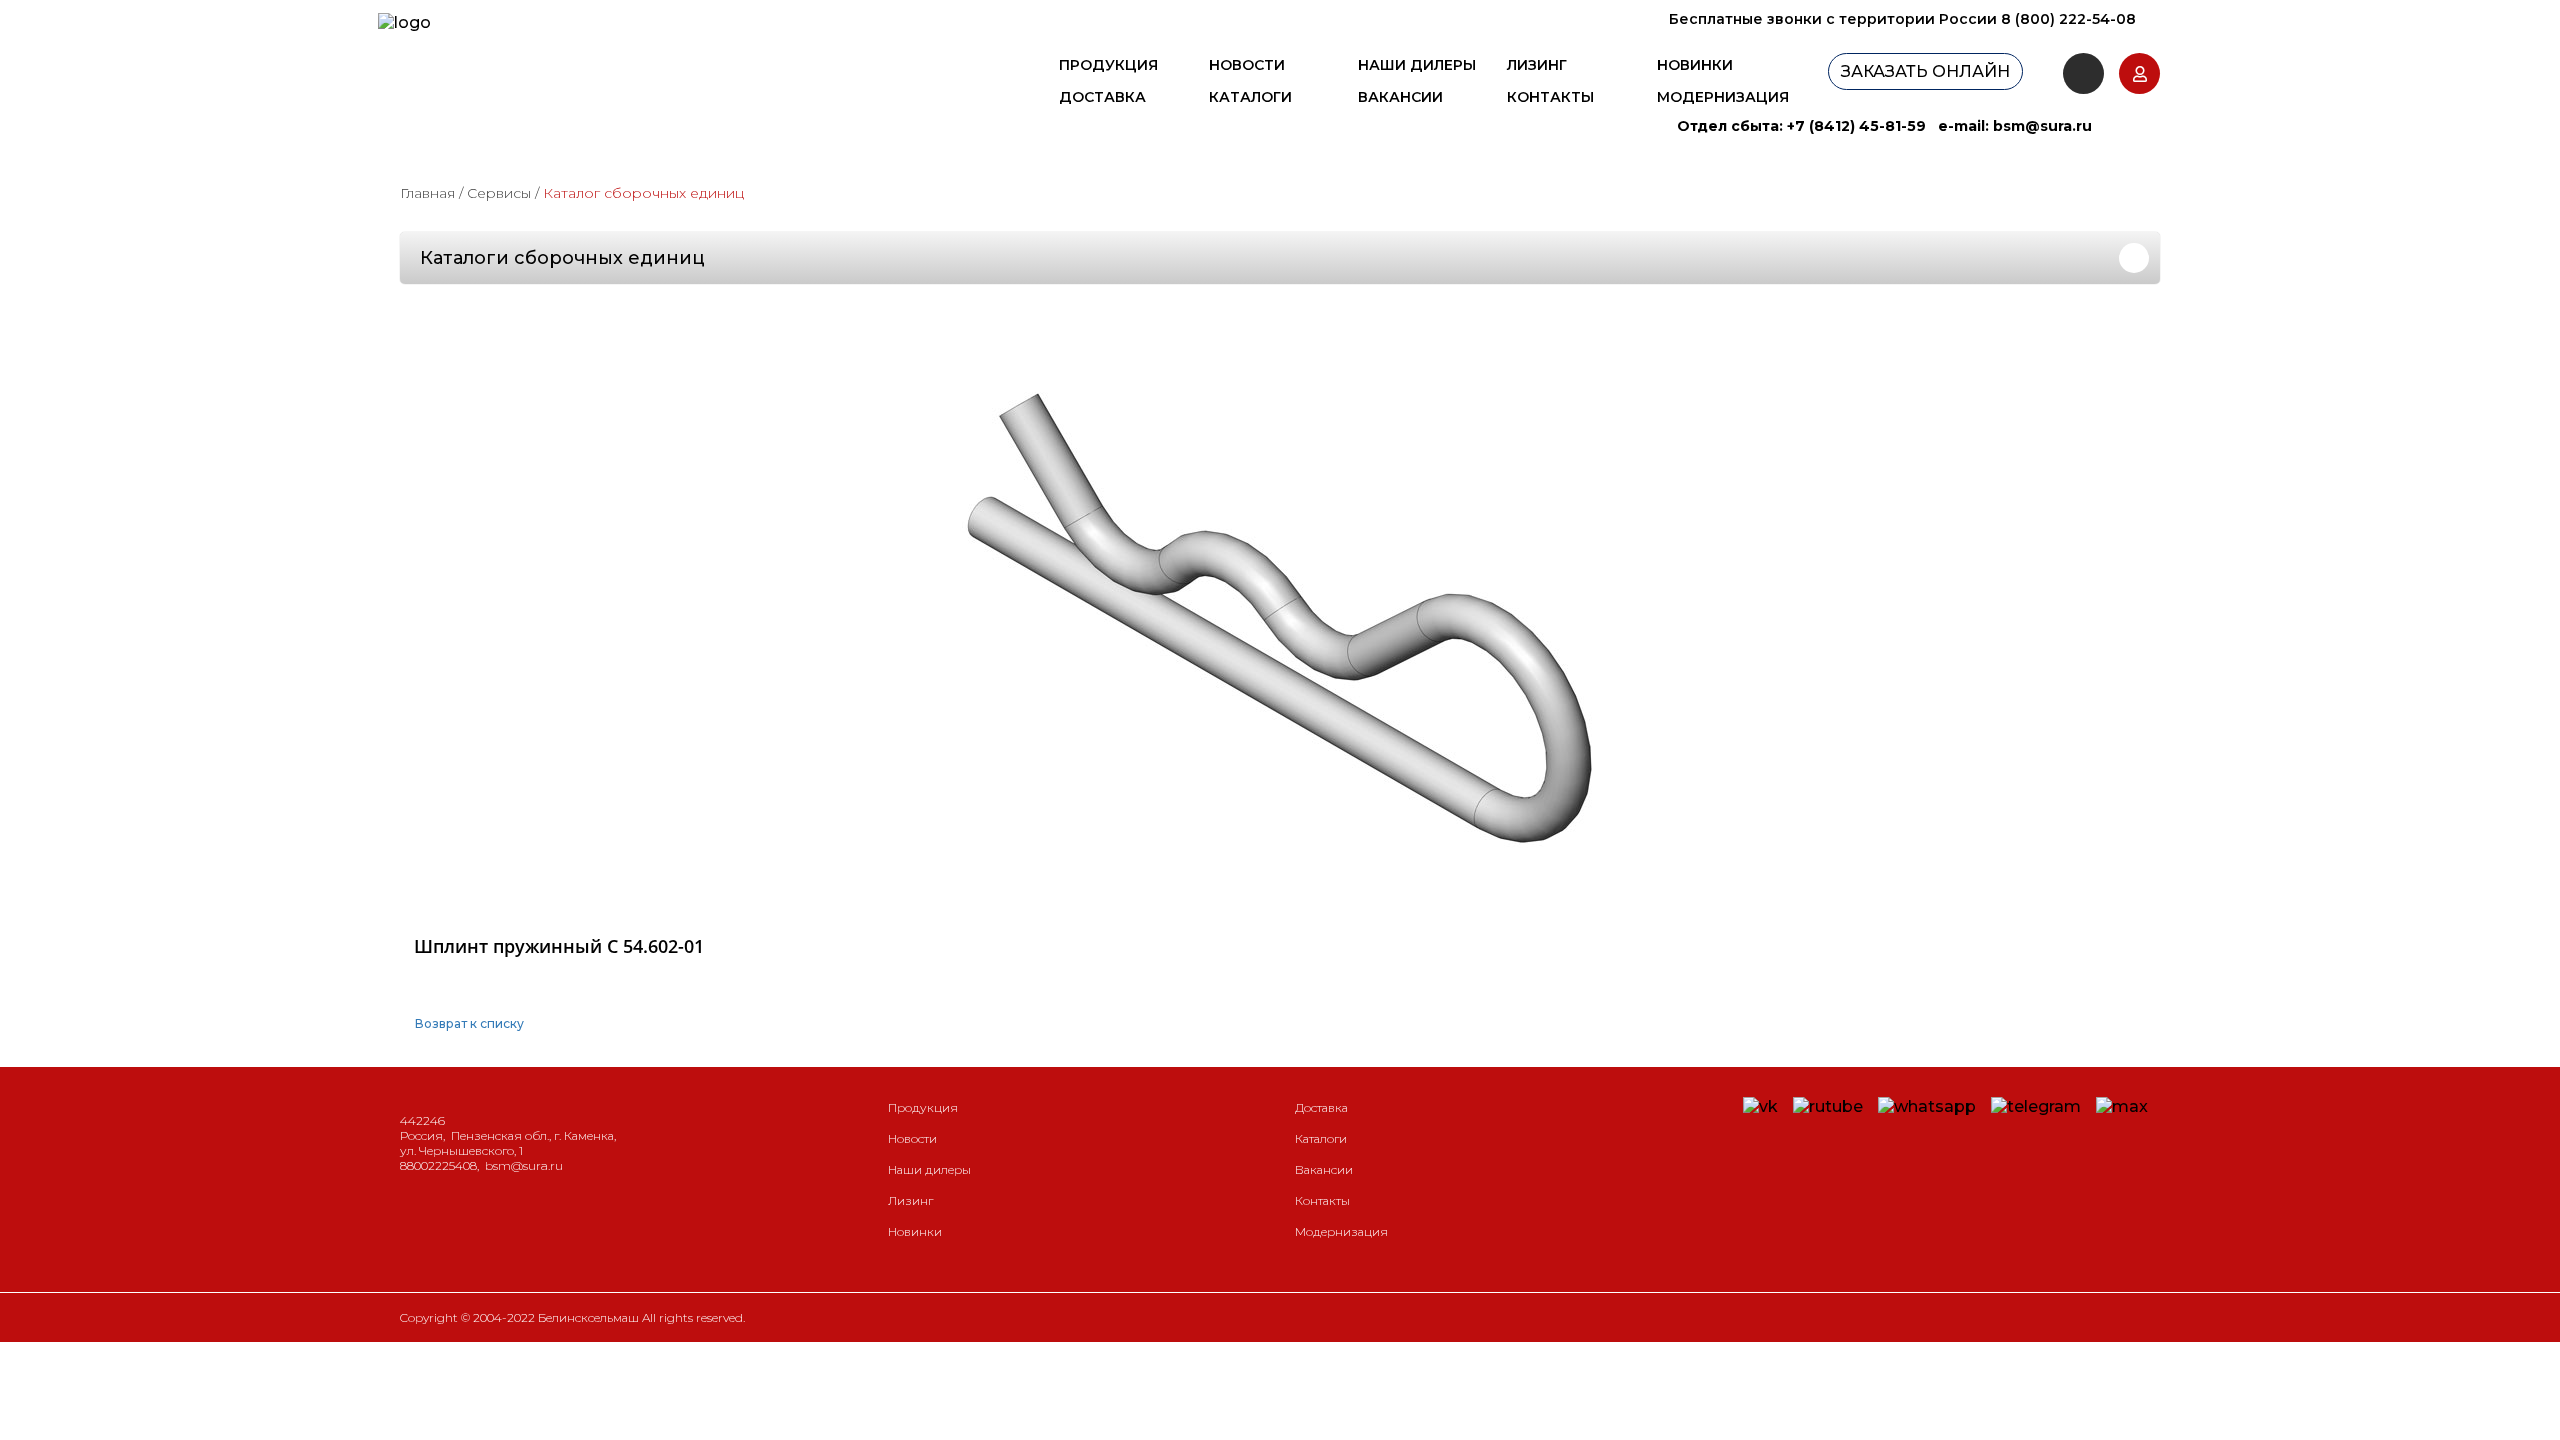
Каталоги (1250, 97)
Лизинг (1537, 65)
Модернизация (1723, 97)
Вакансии (1400, 97)
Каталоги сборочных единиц (562, 258)
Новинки (1695, 65)
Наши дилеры (1417, 65)
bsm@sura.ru (2042, 126)
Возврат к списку (469, 1023)
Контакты (1550, 97)
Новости (1247, 65)
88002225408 (438, 1165)
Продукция (1108, 65)
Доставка (1102, 97)
